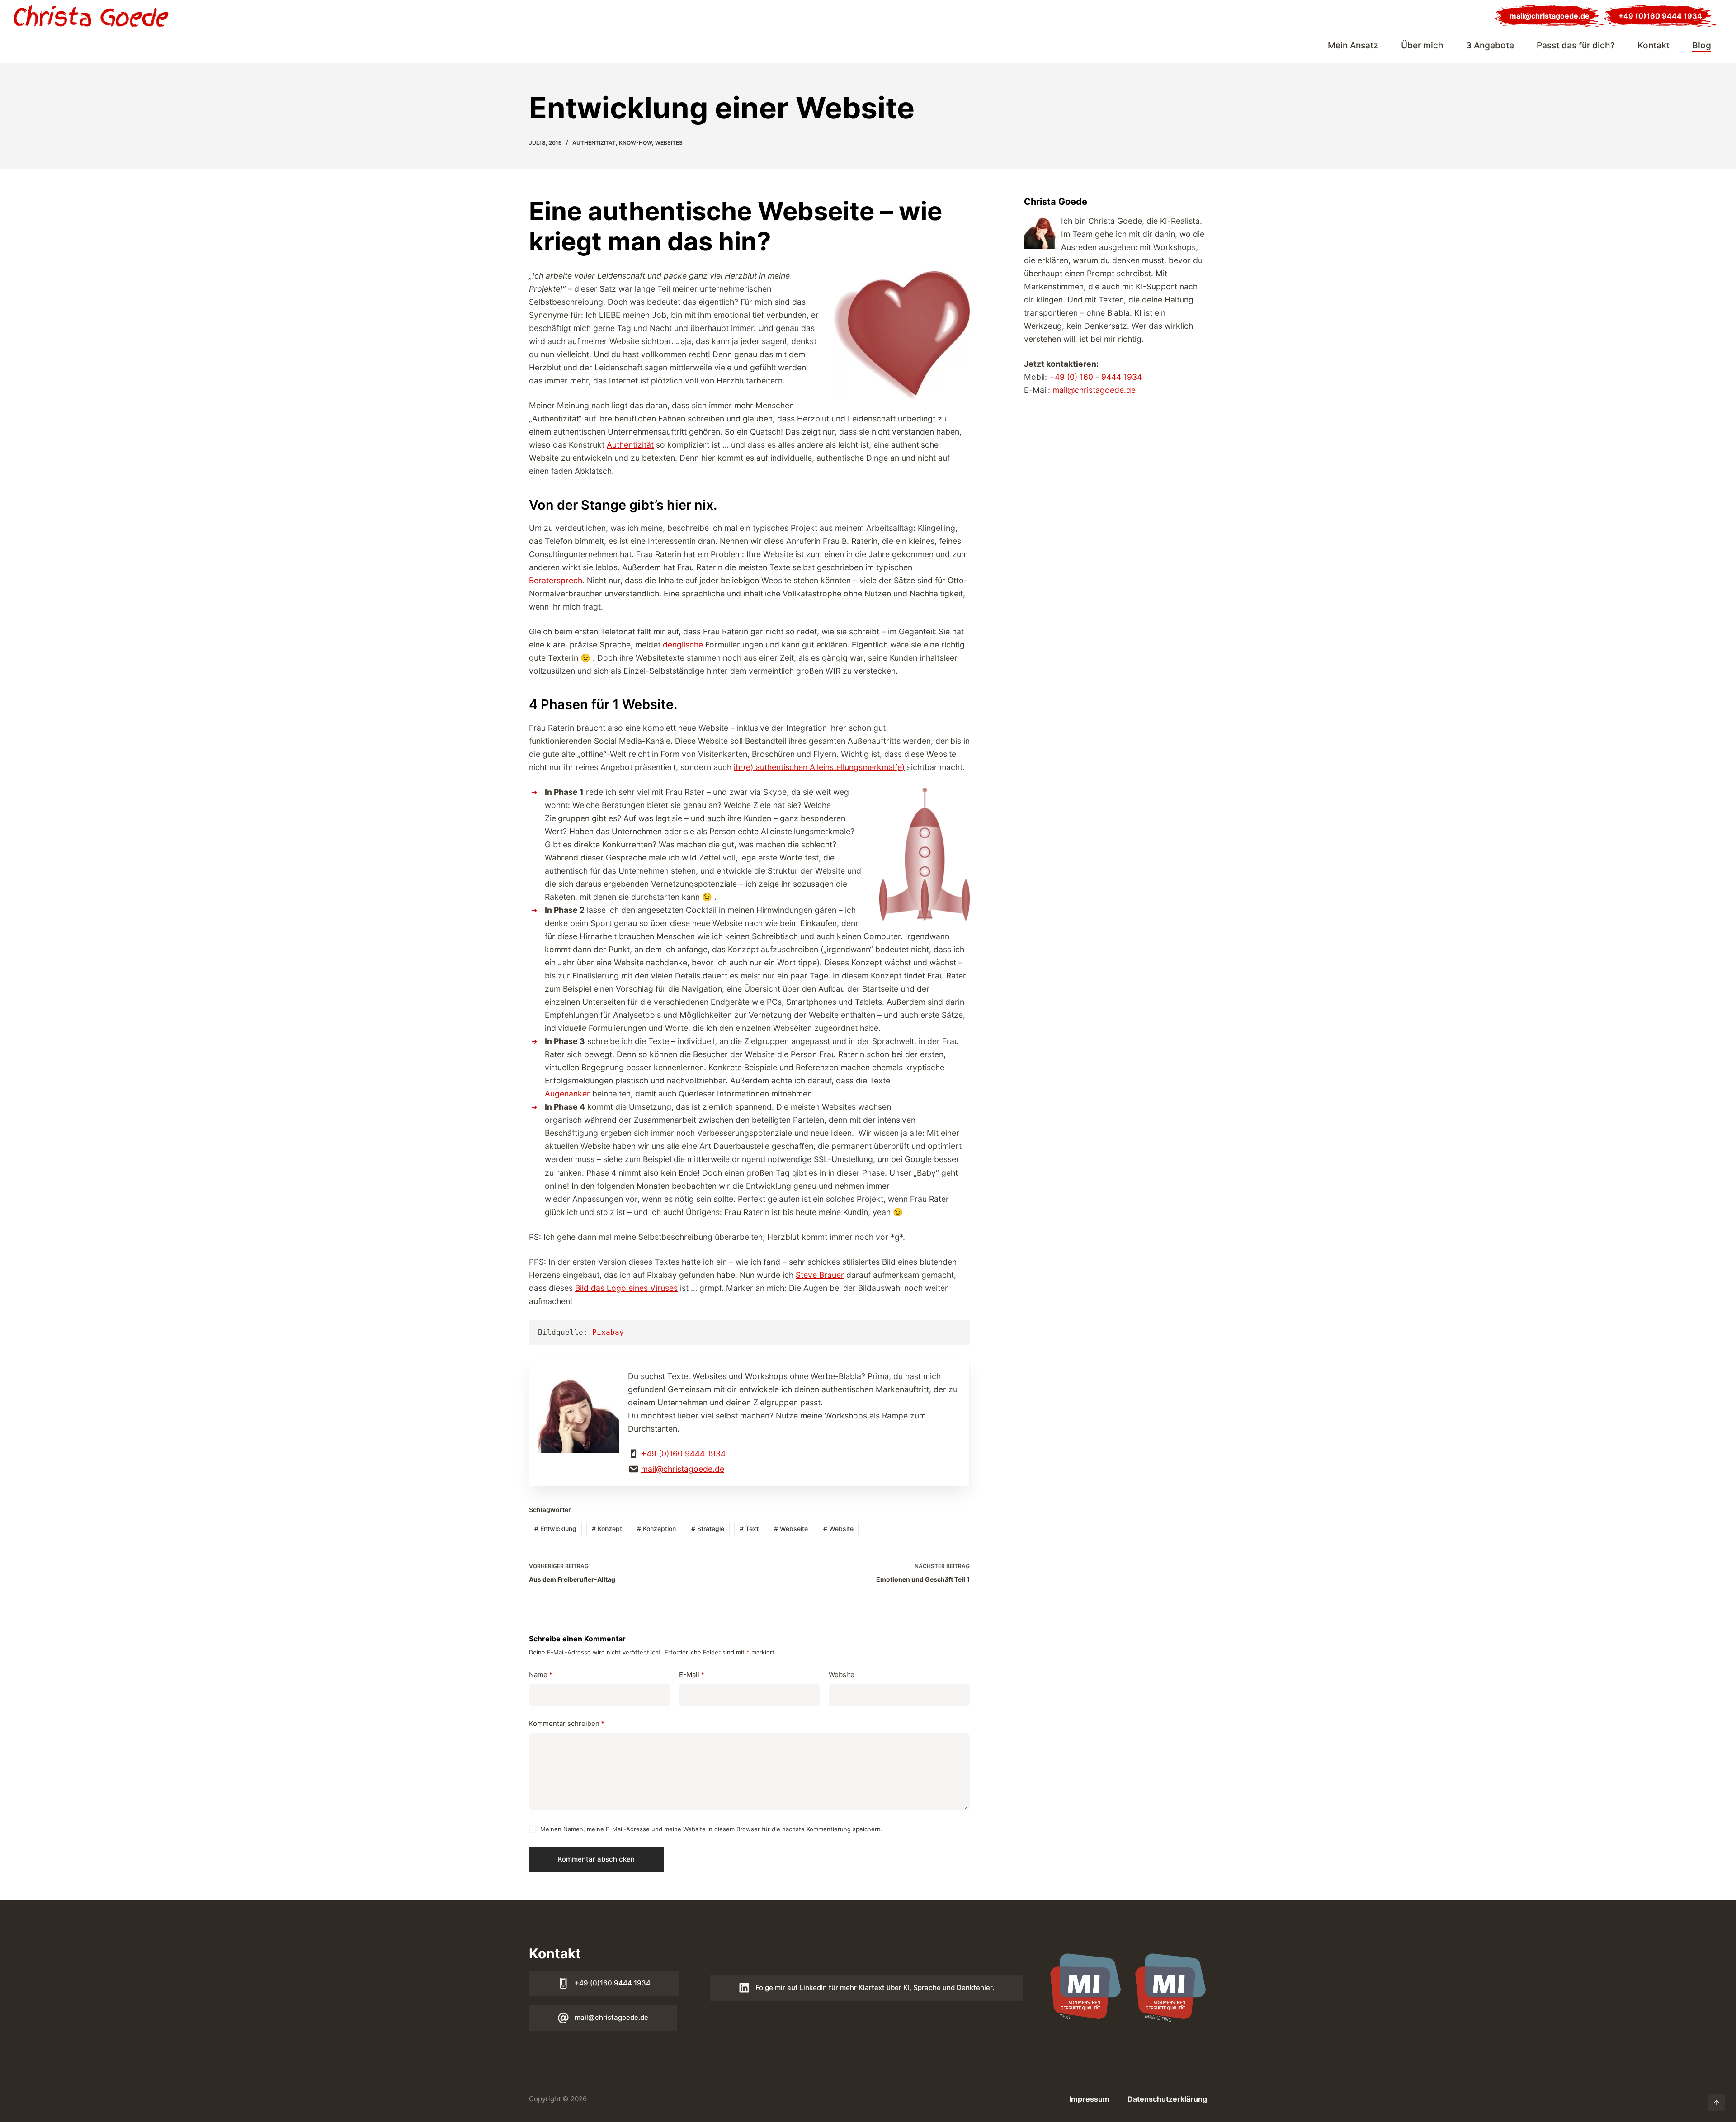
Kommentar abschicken (596, 1859)
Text (749, 1529)
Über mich (1422, 45)
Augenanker (567, 1094)
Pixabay (608, 1332)
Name (541, 1675)
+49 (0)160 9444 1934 (1660, 16)
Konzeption (656, 1529)
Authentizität (594, 143)
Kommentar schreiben (567, 1723)
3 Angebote (1490, 45)
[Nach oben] (1717, 2103)
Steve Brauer (820, 1275)
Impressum (1089, 2099)
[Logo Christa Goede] (91, 16)
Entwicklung (555, 1529)
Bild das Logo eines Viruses (626, 1288)
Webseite (791, 1529)
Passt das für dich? (1576, 45)
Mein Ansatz (1353, 45)
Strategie (708, 1529)
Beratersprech (556, 580)
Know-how (635, 143)
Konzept (607, 1529)
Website (838, 1529)
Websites (669, 143)
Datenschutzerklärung (1167, 2099)
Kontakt (1653, 45)
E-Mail (692, 1675)
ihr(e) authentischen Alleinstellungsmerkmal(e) (819, 767)
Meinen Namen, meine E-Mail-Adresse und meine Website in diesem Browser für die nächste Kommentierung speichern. (711, 1829)
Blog (1702, 45)
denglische (683, 645)
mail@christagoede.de (1550, 16)
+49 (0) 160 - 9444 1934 (1096, 377)
